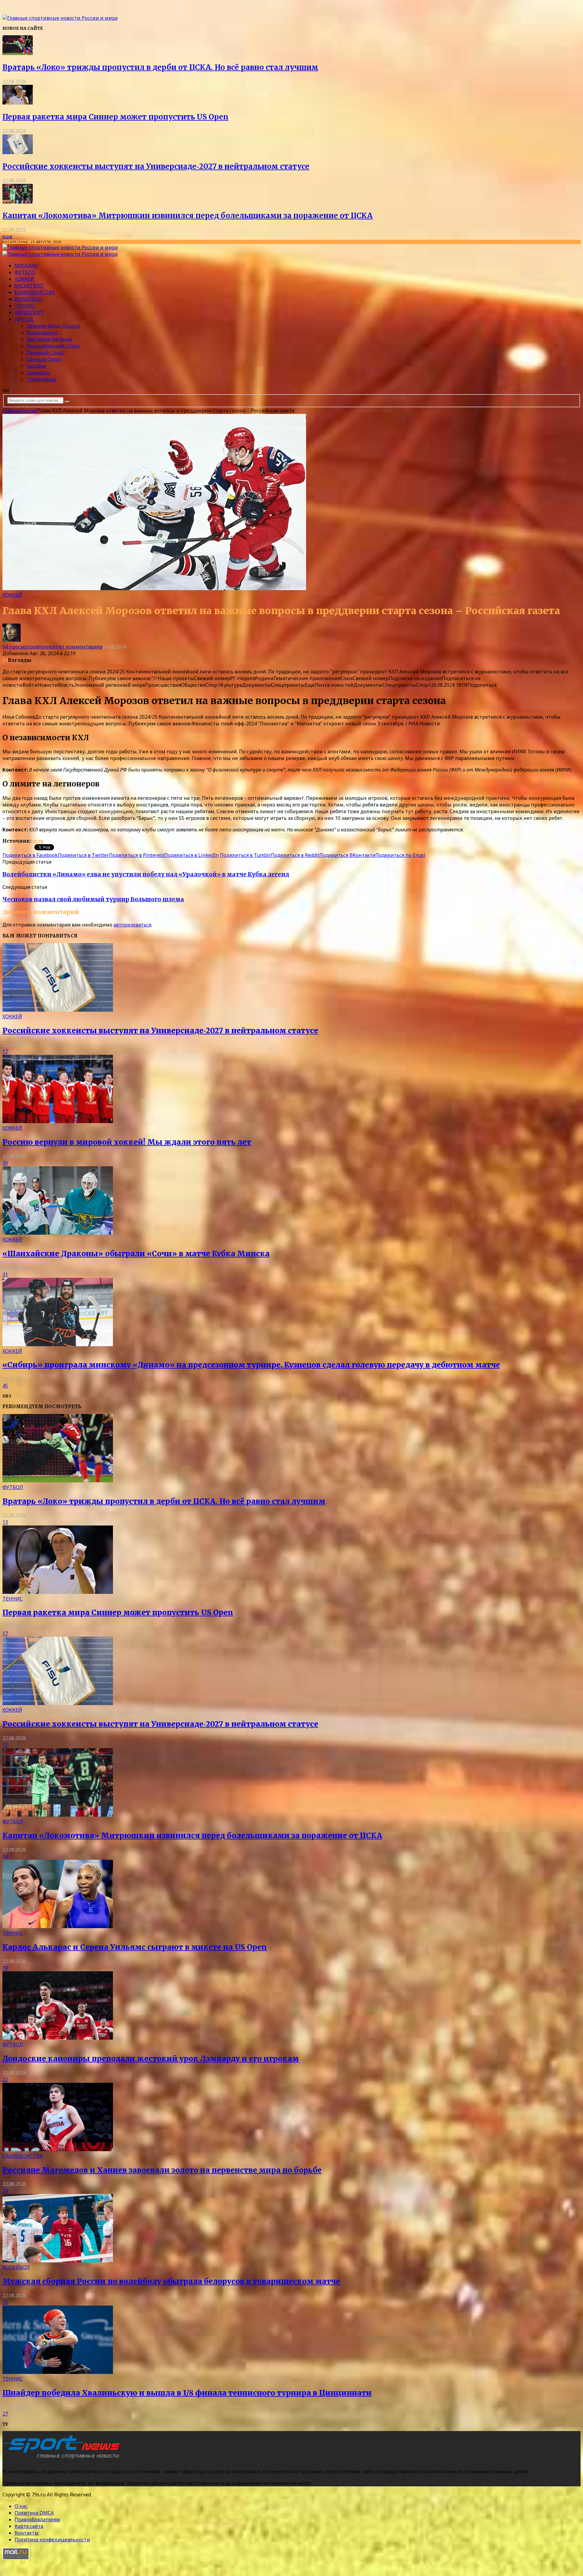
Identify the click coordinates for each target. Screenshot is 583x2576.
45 (5, 1386)
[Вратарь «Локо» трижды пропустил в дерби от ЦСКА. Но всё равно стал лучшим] (18, 53)
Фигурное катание (49, 339)
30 (5, 1163)
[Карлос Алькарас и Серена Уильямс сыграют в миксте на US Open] (58, 1926)
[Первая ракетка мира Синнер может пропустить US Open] (18, 103)
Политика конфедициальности (52, 2540)
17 (5, 1051)
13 (5, 1522)
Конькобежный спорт (54, 346)
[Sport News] (60, 18)
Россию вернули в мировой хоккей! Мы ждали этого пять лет (127, 1142)
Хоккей (24, 279)
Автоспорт (29, 312)
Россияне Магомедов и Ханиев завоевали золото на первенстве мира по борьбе (162, 2170)
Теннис (25, 306)
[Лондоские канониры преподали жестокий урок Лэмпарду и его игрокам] (58, 2038)
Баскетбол (29, 286)
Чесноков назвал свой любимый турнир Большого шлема (93, 899)
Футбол (25, 272)
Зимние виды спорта (53, 326)
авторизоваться (132, 925)
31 (5, 1274)
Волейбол (28, 299)
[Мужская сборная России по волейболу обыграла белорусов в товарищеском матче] (58, 2261)
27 (5, 2414)
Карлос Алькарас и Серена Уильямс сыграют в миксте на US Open (135, 1947)
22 (5, 2079)
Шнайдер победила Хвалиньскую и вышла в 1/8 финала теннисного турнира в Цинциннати (187, 2393)
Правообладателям (37, 2519)
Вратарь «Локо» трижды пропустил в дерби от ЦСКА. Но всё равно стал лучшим (160, 67)
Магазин (26, 266)
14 (5, 1856)
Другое (24, 319)
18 (5, 1968)
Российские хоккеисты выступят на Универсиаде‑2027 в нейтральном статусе (156, 166)
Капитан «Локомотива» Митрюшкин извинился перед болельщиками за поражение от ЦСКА (188, 216)
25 (5, 2302)
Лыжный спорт (46, 353)
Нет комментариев (79, 647)
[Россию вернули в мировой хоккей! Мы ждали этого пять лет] (58, 1121)
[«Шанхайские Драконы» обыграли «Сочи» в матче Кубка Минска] (58, 1233)
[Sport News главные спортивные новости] (63, 2459)
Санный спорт (44, 359)
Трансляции (42, 379)
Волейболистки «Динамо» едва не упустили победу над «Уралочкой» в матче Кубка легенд (146, 874)
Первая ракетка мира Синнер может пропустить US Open (115, 117)
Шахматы (38, 373)
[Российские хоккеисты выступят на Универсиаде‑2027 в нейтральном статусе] (18, 152)
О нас (21, 2506)
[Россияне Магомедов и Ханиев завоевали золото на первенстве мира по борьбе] (58, 2149)
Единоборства (35, 292)
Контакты (27, 2533)
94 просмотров (20, 647)
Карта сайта (29, 2526)
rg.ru (37, 841)
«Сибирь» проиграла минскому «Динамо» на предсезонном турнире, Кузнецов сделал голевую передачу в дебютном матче (251, 1365)
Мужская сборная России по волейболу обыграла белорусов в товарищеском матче (171, 2281)
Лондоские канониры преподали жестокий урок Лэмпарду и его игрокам (151, 2059)
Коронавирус (43, 332)
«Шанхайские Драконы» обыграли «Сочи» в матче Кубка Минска (136, 1254)
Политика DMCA (34, 2513)
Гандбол (36, 366)
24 (5, 2191)
